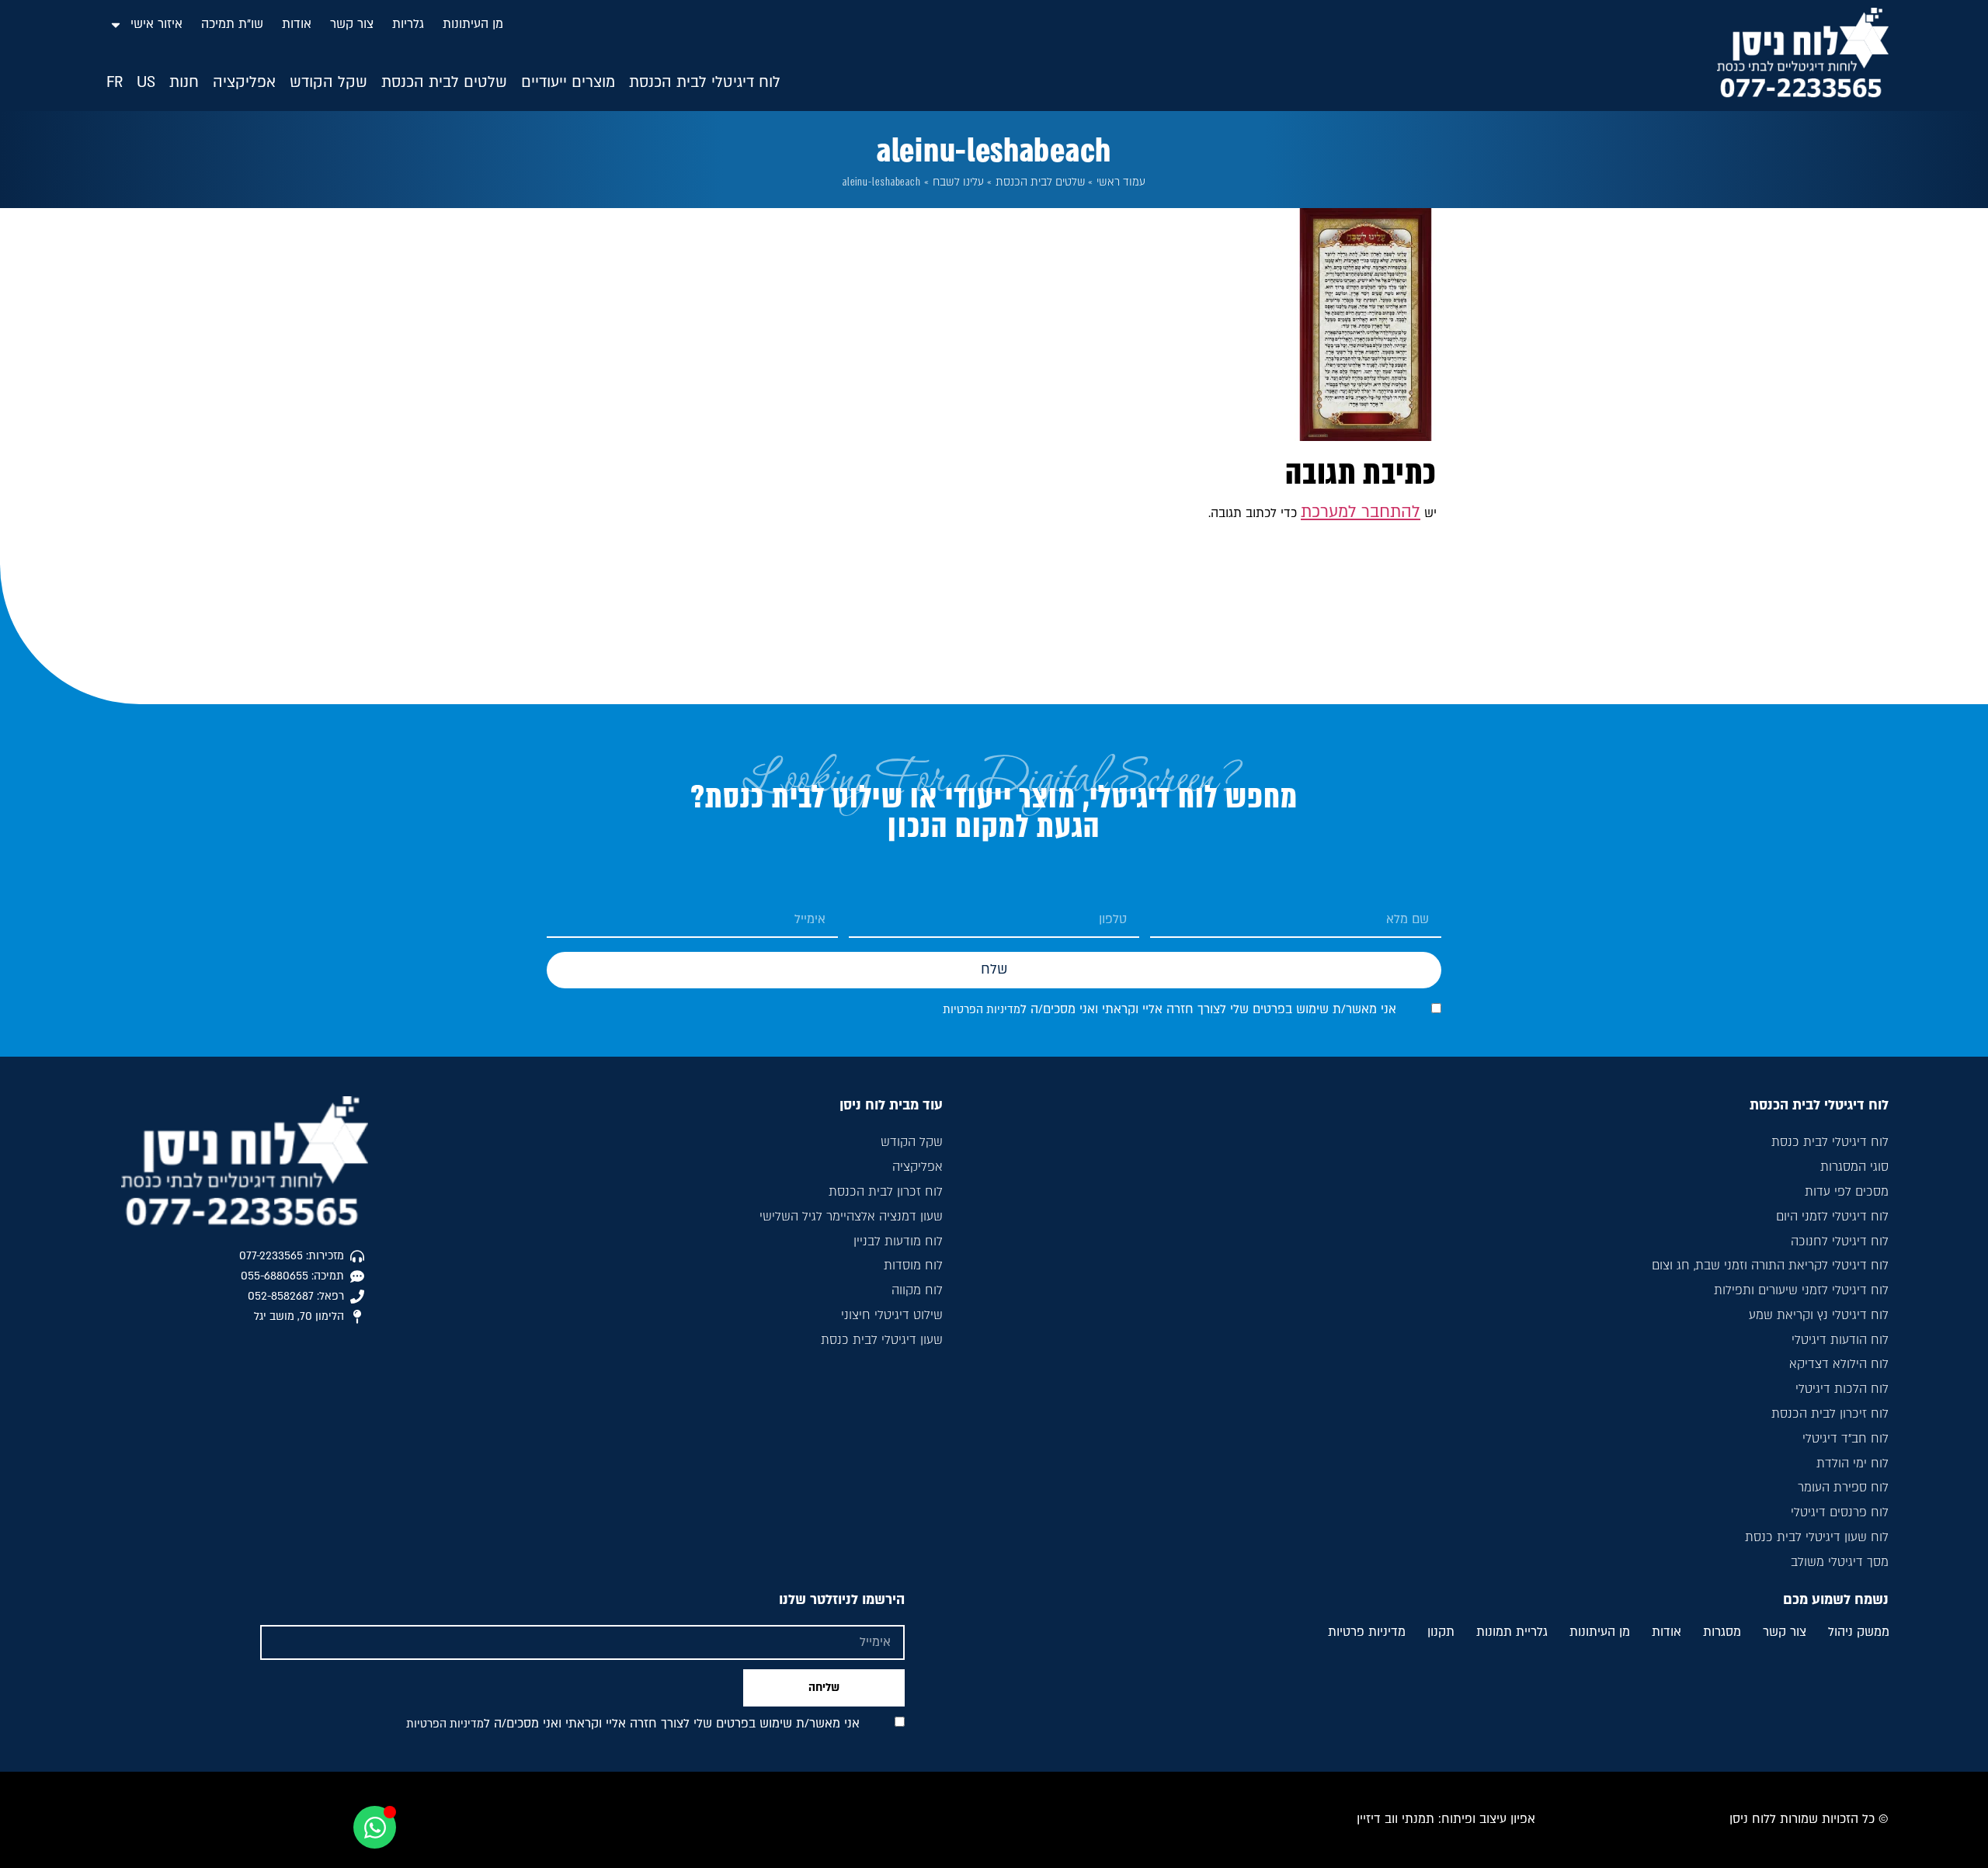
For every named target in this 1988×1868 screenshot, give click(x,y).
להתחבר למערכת (1361, 512)
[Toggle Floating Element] (375, 1827)
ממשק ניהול (1859, 1633)
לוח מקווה (917, 1290)
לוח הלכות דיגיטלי (1842, 1389)
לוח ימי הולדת (1852, 1463)
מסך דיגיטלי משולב (1840, 1562)
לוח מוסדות (913, 1266)
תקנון (1441, 1633)
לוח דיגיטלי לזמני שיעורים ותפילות (1801, 1290)
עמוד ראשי (1121, 182)
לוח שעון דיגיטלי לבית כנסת (1817, 1537)
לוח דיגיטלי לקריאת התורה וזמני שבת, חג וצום (1770, 1266)
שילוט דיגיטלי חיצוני (892, 1315)
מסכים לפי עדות (1847, 1192)
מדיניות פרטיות (1367, 1633)
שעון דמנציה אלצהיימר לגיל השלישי (851, 1217)
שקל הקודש (912, 1142)
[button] (705, 83)
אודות (297, 24)
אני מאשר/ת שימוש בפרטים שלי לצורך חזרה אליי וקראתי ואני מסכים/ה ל (1170, 1009)
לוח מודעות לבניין (898, 1241)
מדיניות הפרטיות (982, 1010)
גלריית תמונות (1512, 1633)
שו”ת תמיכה (232, 24)
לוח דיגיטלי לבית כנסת (1830, 1142)
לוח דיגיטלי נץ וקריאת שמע (1819, 1315)
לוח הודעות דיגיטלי (1840, 1340)
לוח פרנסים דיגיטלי (1840, 1512)
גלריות (408, 24)
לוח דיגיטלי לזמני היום (1832, 1217)
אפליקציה (918, 1167)
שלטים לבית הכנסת (1041, 182)
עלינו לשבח (958, 182)
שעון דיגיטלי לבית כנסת (882, 1340)
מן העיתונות (473, 24)
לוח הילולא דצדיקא (1839, 1364)
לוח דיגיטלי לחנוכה (1840, 1241)
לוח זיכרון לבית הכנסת (1830, 1414)
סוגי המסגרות (1854, 1167)
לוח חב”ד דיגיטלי (1846, 1439)
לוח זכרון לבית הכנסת (886, 1192)
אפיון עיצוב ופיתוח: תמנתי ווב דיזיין (1446, 1819)
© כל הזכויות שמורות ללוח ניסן (1809, 1819)
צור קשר (352, 24)
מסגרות (1722, 1633)
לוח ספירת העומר (1843, 1488)
